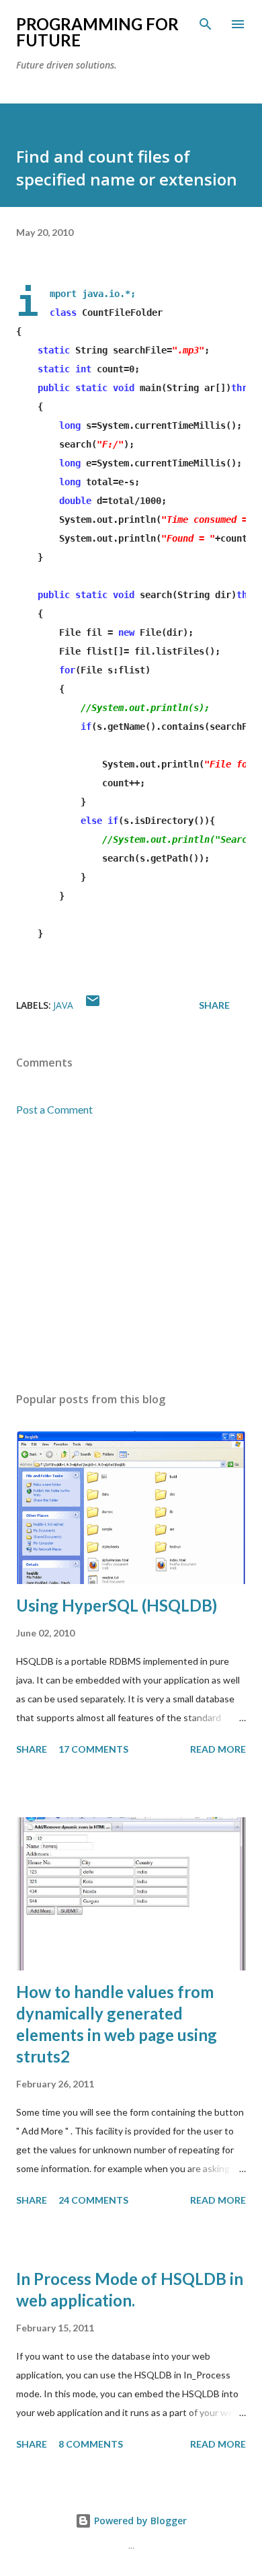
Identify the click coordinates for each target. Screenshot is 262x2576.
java (63, 1005)
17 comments (93, 1749)
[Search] (206, 24)
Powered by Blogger (139, 2521)
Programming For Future (97, 32)
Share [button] (214, 1005)
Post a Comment (54, 1109)
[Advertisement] (131, 1255)
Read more (218, 1749)
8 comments (91, 2444)
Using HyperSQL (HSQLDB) (117, 1605)
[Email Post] (93, 1005)
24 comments (93, 2200)
